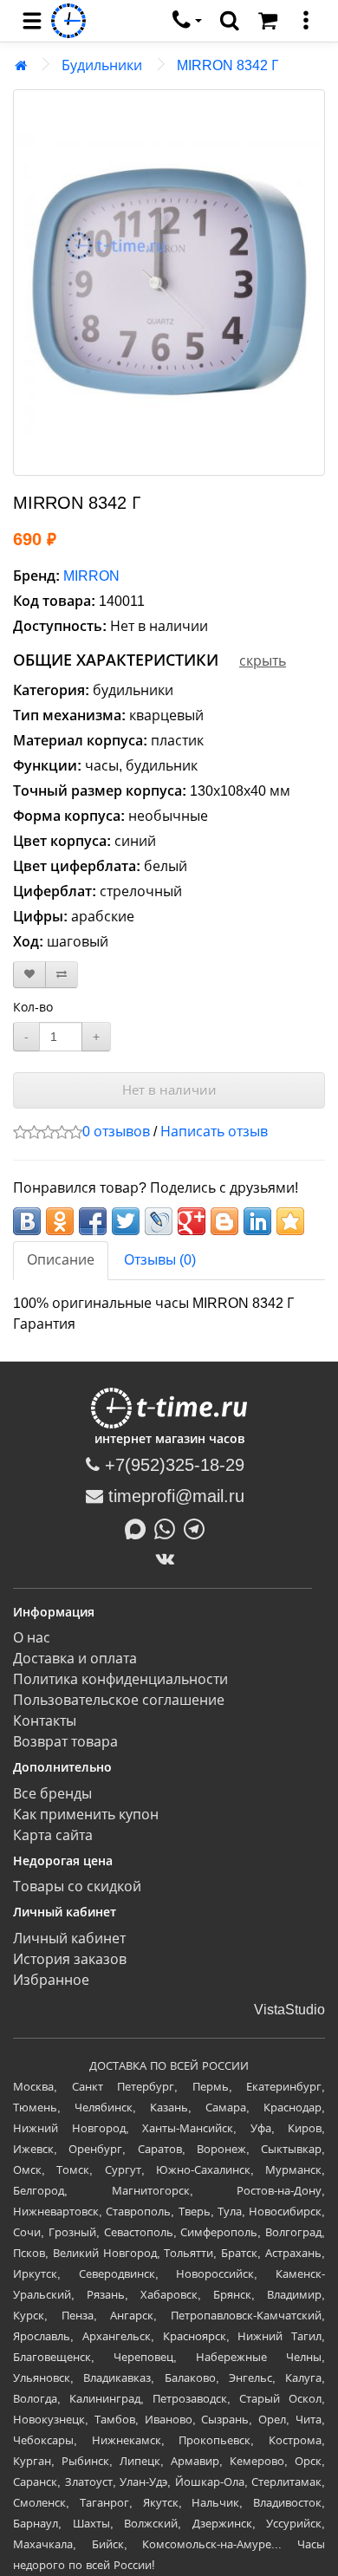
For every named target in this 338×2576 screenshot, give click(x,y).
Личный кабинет (69, 1939)
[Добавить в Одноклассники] (60, 1221)
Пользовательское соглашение (119, 1700)
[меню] (306, 21)
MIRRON (91, 576)
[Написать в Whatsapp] (169, 1527)
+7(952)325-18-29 (172, 1465)
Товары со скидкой (77, 1886)
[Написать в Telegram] (198, 1527)
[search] (230, 21)
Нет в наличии (169, 1090)
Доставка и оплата (75, 1659)
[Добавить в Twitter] (126, 1221)
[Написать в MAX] (140, 1527)
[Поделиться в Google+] (192, 1221)
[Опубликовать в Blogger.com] (224, 1221)
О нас (32, 1638)
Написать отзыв (214, 1132)
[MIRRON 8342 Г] (169, 283)
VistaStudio (289, 2010)
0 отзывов (116, 1132)
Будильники (102, 65)
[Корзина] (268, 21)
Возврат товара (65, 1742)
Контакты (45, 1721)
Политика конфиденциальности (120, 1679)
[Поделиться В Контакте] (27, 1221)
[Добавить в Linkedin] (257, 1221)
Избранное (51, 1980)
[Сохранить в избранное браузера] (290, 1221)
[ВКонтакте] (169, 1558)
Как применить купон (86, 1815)
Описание (61, 1260)
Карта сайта (53, 1835)
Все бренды (52, 1794)
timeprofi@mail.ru (174, 1496)
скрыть (263, 661)
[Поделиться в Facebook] (93, 1221)
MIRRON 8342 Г (227, 65)
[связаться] (187, 21)
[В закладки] (29, 975)
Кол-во (33, 1007)
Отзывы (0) (160, 1260)
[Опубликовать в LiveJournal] (159, 1221)
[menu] (32, 21)
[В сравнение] (62, 975)
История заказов (70, 1959)
